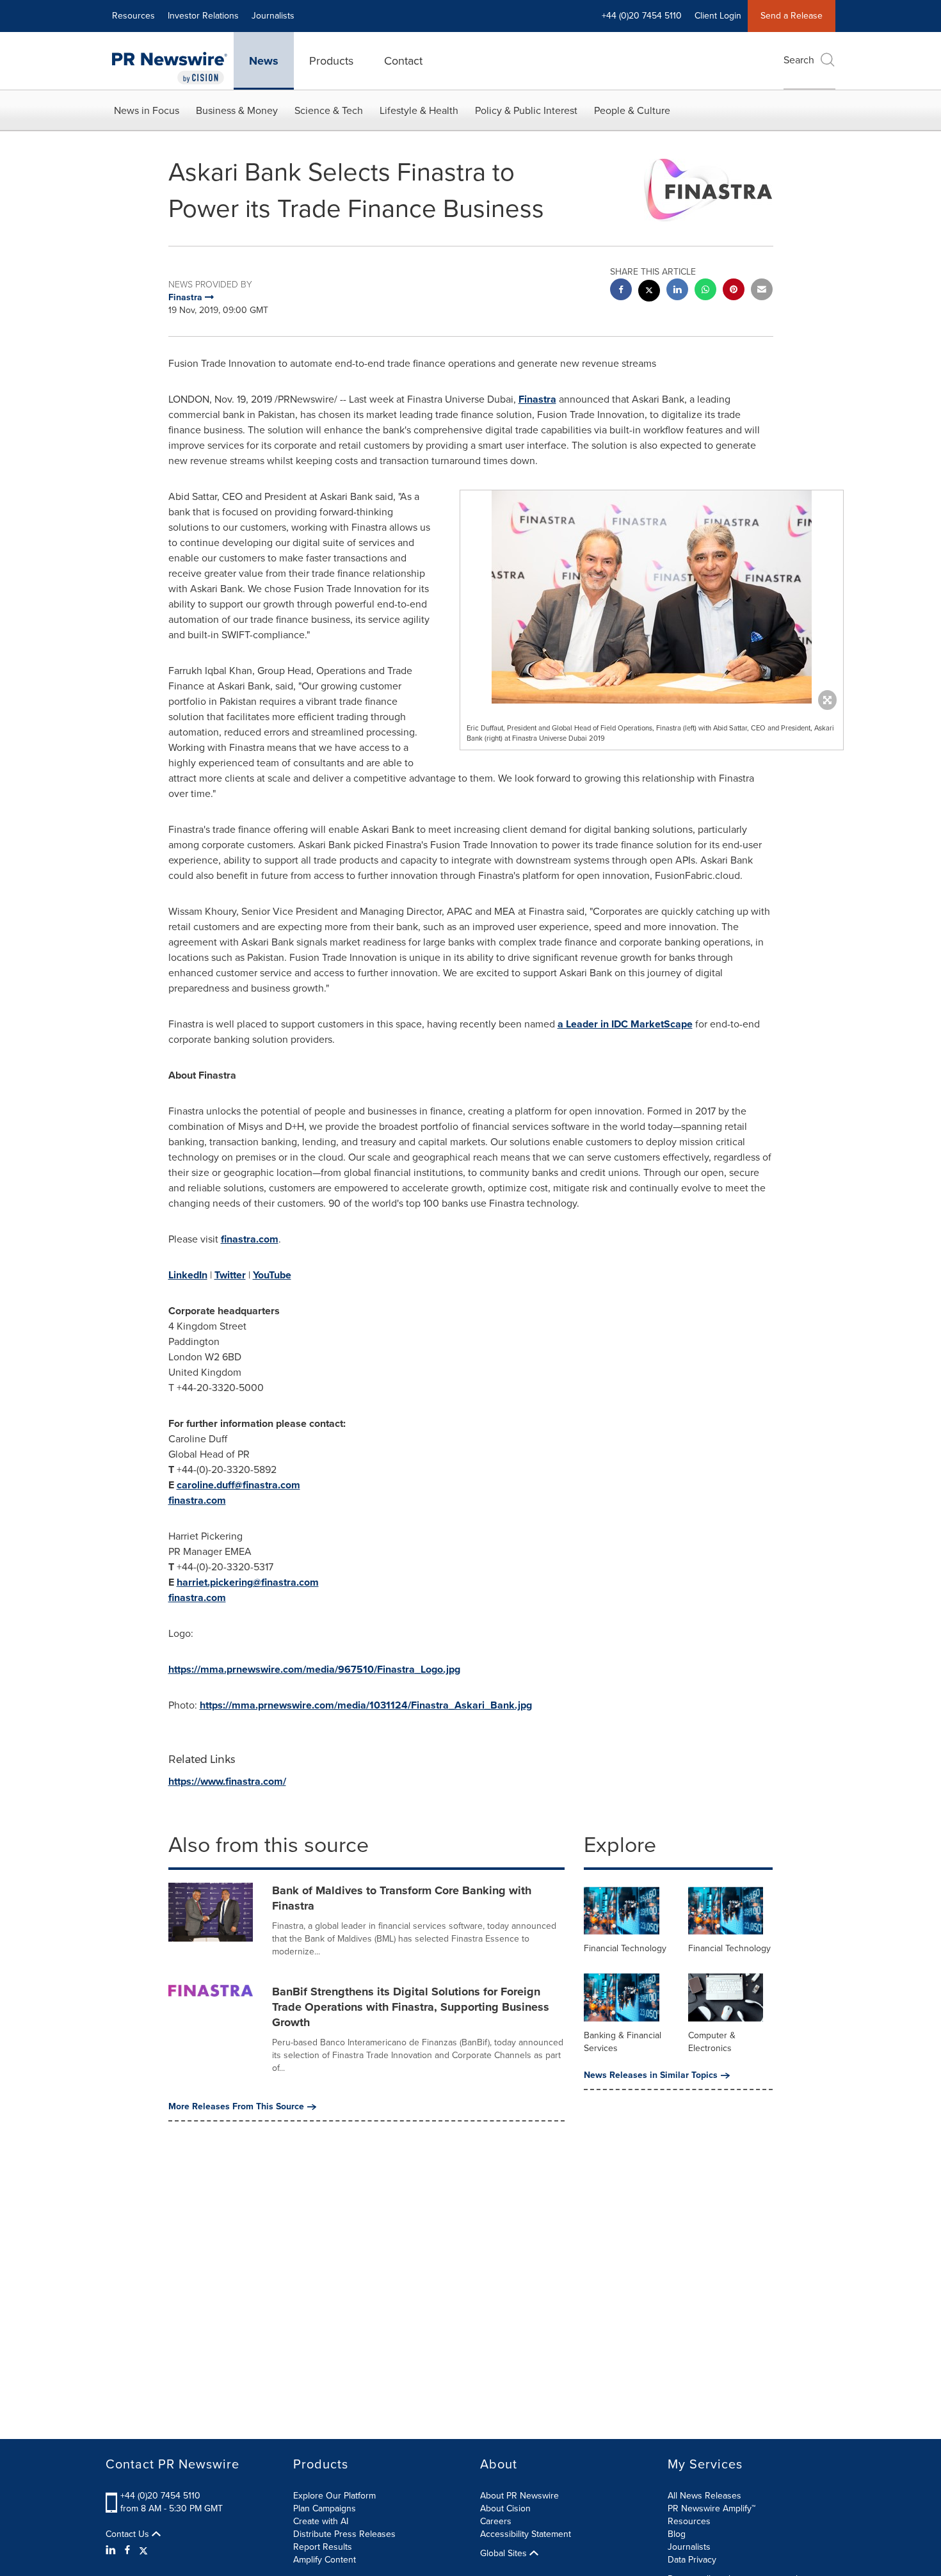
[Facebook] (127, 2550)
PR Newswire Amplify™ (712, 2508)
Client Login (718, 16)
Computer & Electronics (712, 2042)
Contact (403, 61)
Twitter (230, 1275)
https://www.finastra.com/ (227, 1781)
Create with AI (321, 2521)
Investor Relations (203, 16)
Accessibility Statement (526, 2534)
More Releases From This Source (236, 2107)
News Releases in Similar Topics (651, 2075)
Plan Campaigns (325, 2508)
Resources (133, 16)
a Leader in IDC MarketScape (625, 1024)
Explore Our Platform (334, 2496)
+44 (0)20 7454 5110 (160, 2496)
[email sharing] (762, 291)
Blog (677, 2534)
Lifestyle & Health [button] (419, 110)
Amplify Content (325, 2560)
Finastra (537, 399)
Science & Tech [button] (329, 110)
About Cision (505, 2508)
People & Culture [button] (632, 110)
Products (331, 61)
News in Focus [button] (147, 110)
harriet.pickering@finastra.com (248, 1582)
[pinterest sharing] (734, 291)
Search (799, 60)
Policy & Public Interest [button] (526, 110)
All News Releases (704, 2496)
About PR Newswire (519, 2496)
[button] (652, 597)
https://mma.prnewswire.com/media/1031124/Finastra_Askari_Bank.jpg (366, 1705)
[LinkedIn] (112, 2550)
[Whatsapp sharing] (705, 291)
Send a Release (792, 16)
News (264, 61)
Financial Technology (625, 1948)
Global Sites (505, 2554)
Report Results (323, 2547)
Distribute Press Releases (344, 2534)
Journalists (273, 16)
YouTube (272, 1275)
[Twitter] (143, 2550)
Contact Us (129, 2534)
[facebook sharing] (621, 291)
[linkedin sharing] (677, 291)
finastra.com (250, 1239)
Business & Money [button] (237, 110)
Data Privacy (692, 2560)
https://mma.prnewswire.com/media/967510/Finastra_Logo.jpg (314, 1669)
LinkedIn (188, 1275)
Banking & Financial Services (623, 2042)
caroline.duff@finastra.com (238, 1485)
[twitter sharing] (649, 292)
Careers (496, 2521)
